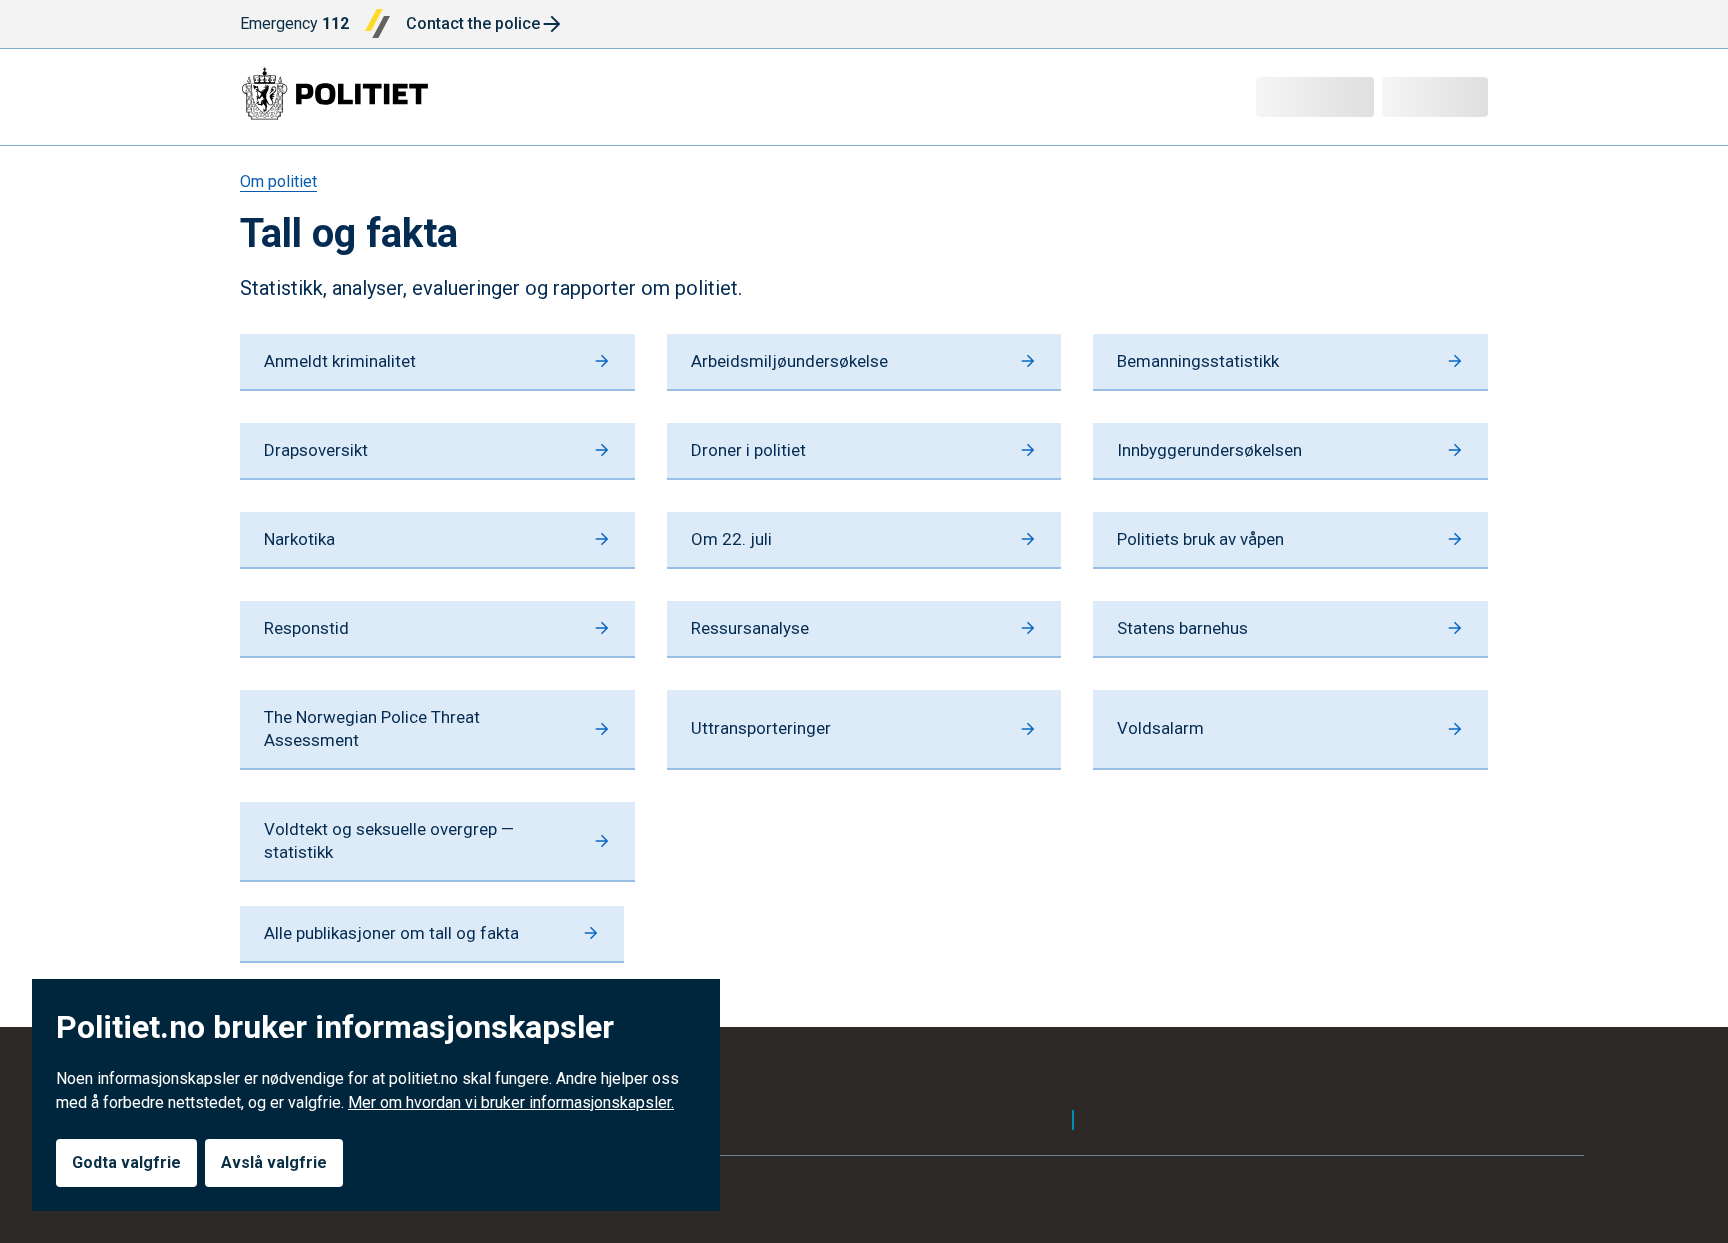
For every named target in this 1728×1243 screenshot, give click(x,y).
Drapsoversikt (316, 450)
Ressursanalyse (750, 628)
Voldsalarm (1160, 728)
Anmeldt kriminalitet (340, 361)
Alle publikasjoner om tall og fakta (391, 933)
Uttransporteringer (761, 728)
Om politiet (278, 181)
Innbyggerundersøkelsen (1209, 450)
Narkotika (299, 539)
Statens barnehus (1182, 628)
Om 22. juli (731, 539)
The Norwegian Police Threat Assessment (372, 728)
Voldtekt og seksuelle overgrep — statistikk (389, 840)
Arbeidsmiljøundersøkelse (789, 361)
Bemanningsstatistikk (1198, 361)
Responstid (306, 628)
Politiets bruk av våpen (1200, 539)
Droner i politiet (748, 450)
